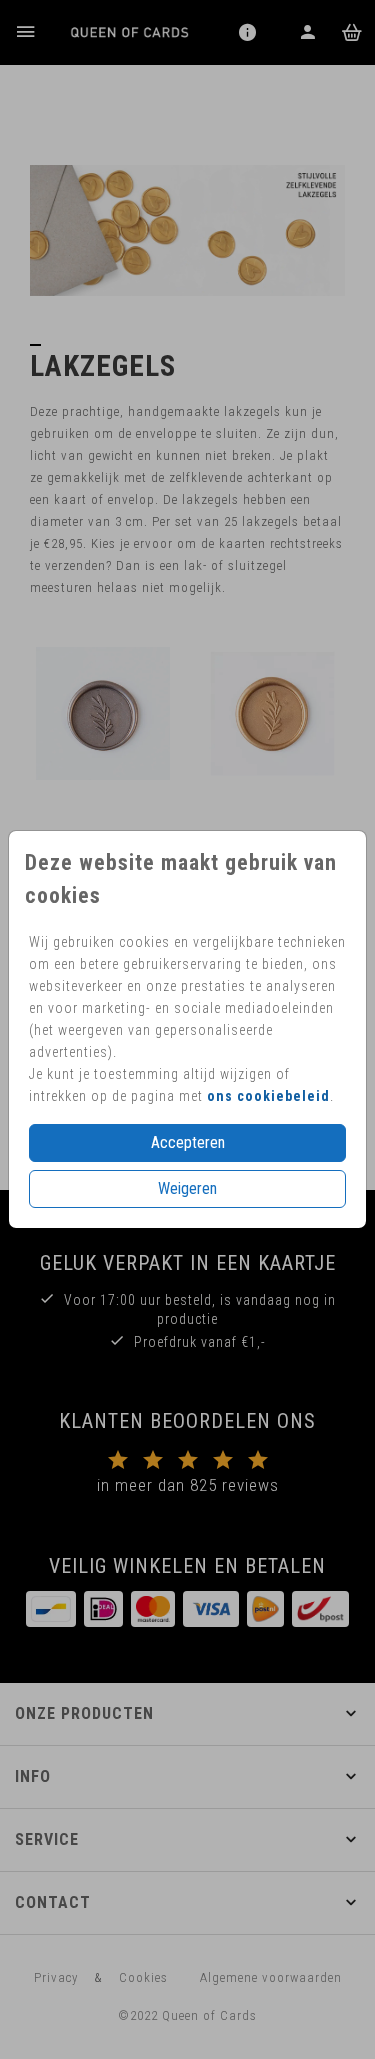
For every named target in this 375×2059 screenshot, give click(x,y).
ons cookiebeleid (268, 1096)
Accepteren (188, 1142)
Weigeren (187, 1188)
